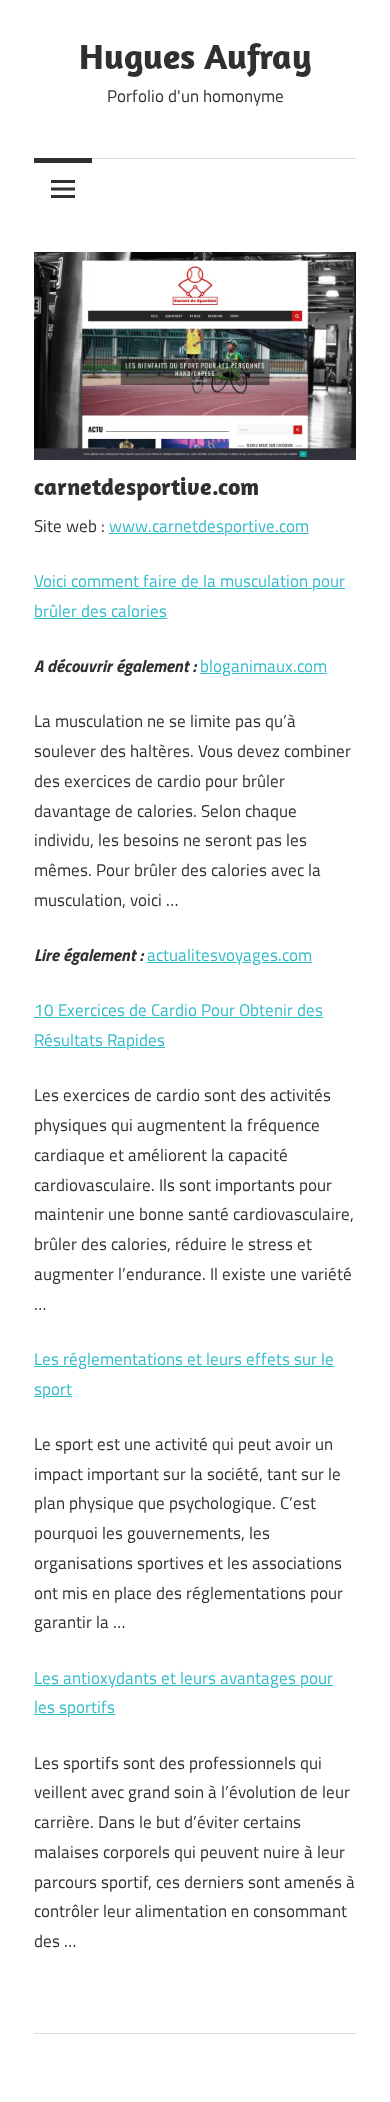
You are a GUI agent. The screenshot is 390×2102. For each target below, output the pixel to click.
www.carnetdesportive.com (209, 526)
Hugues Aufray (195, 55)
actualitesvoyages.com (229, 955)
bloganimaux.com (263, 666)
